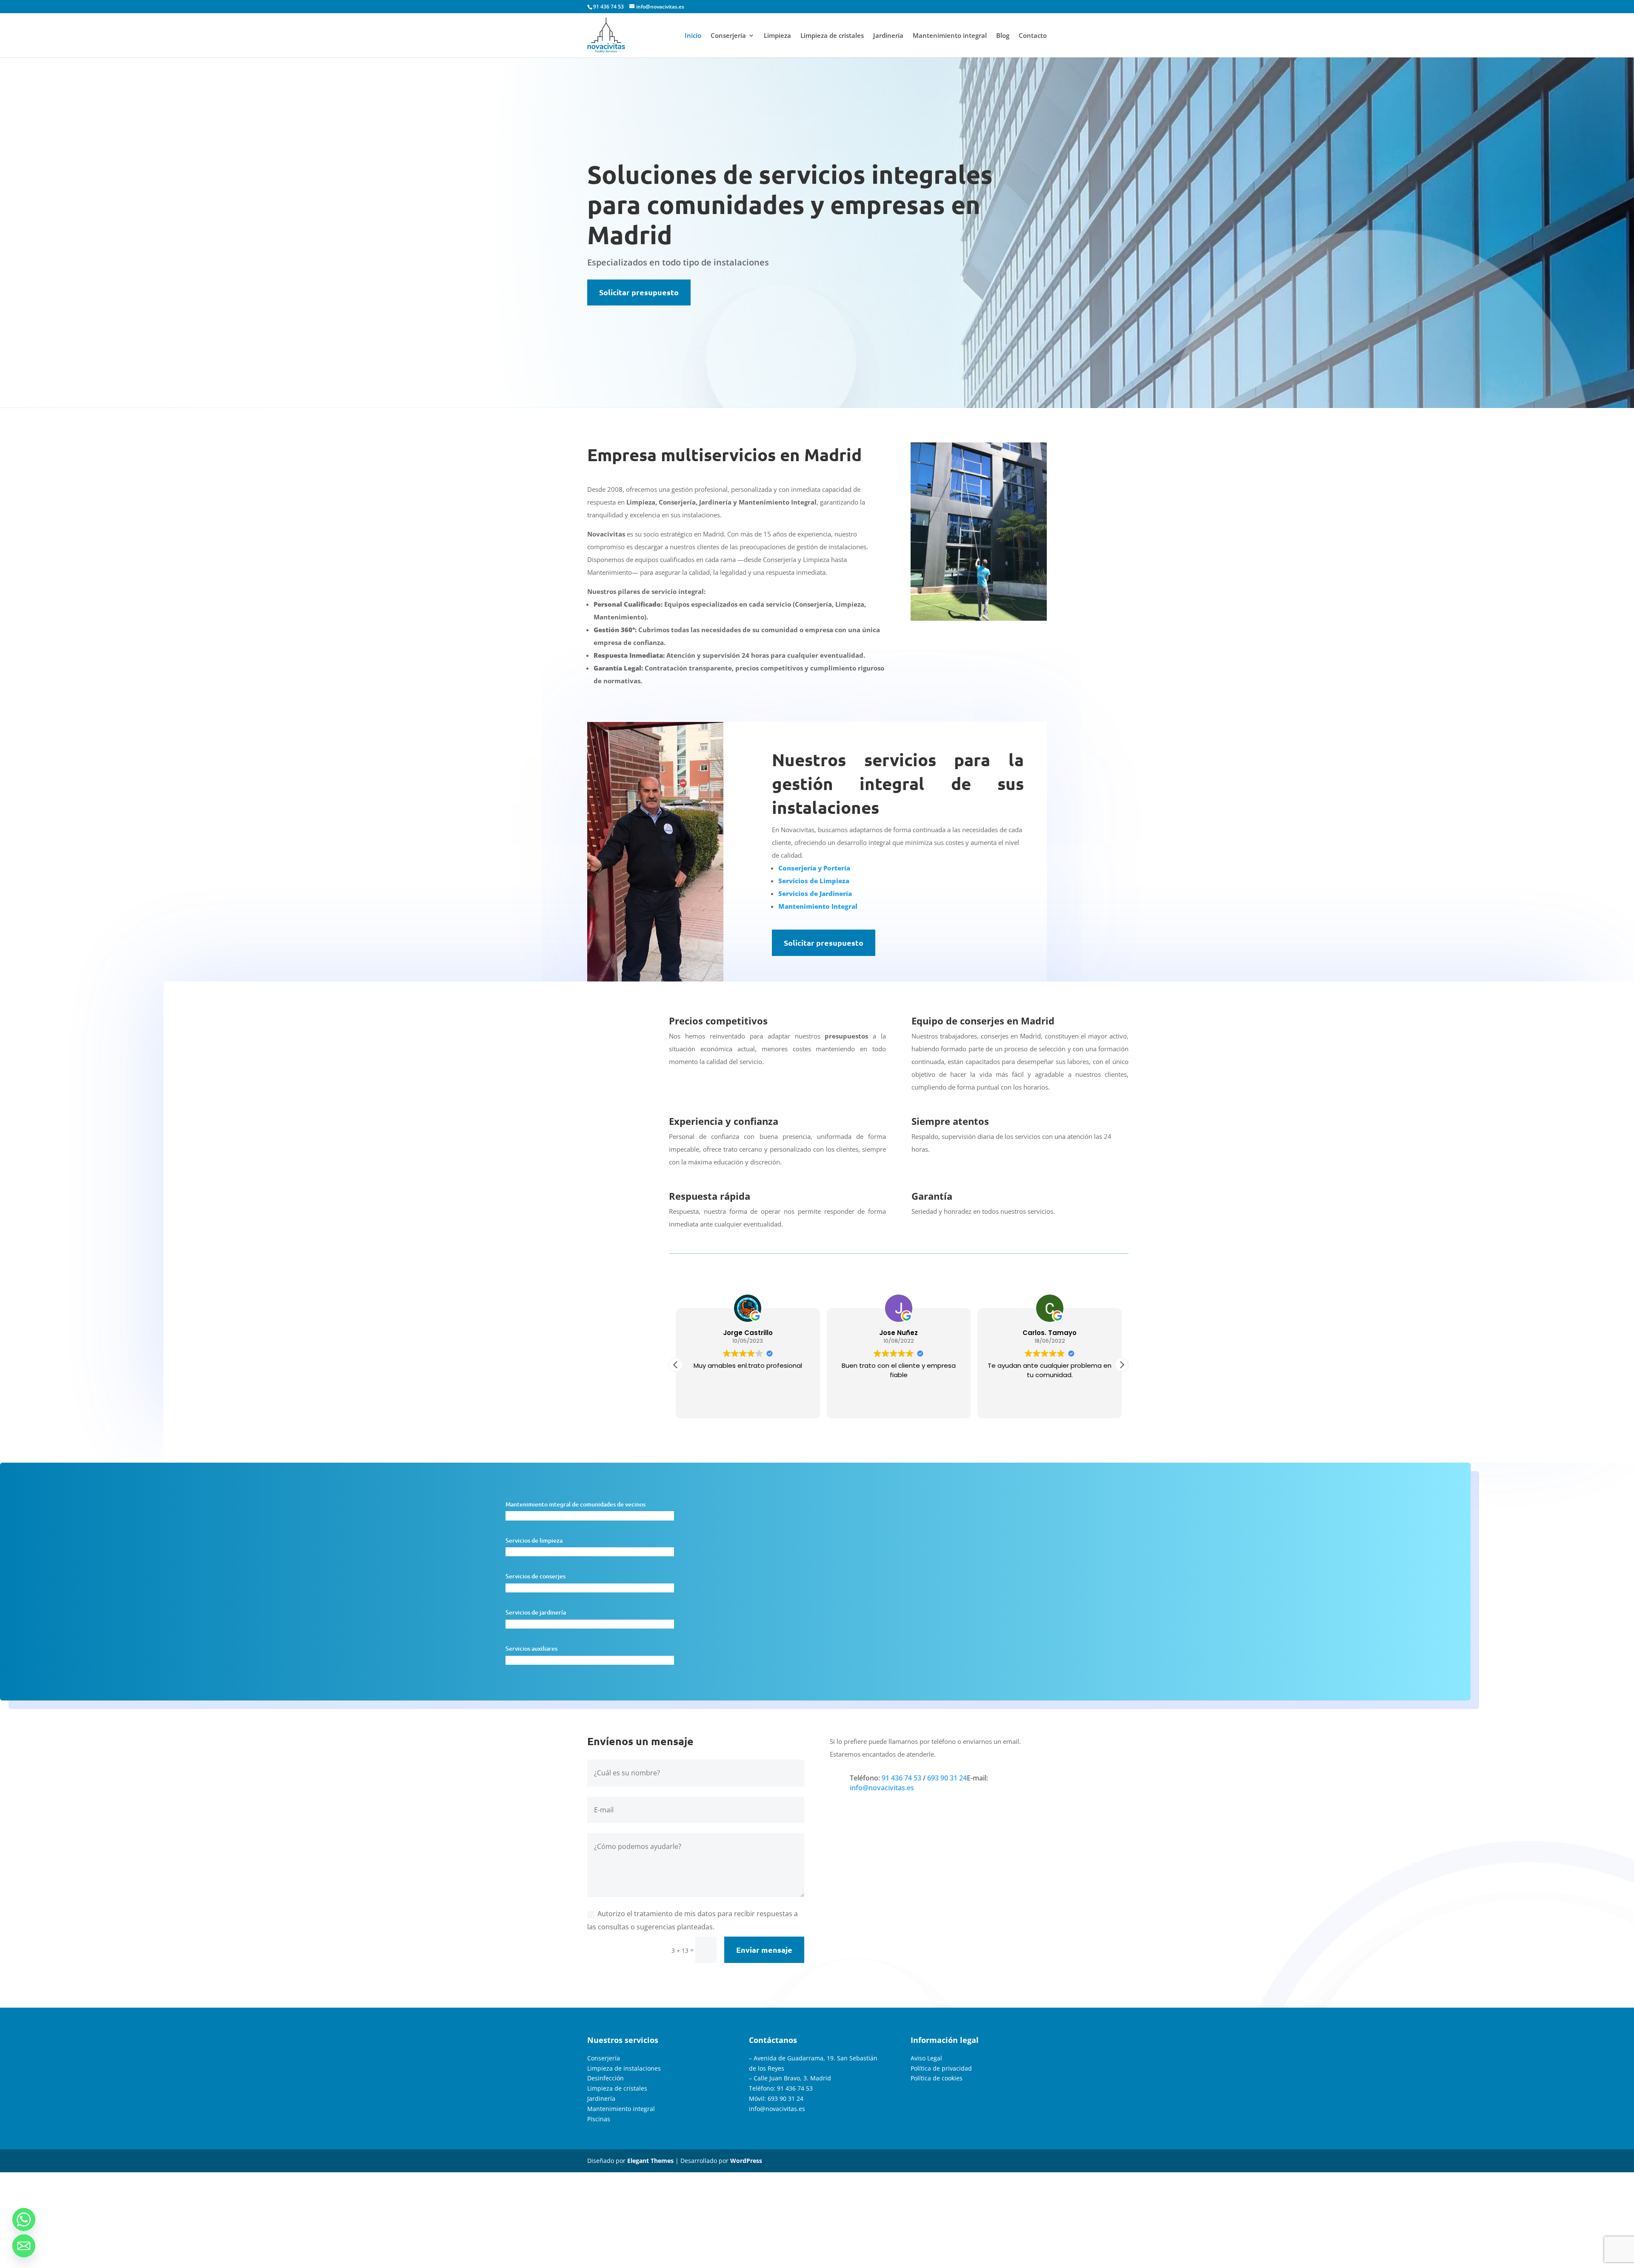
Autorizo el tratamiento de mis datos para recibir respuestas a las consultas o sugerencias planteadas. (693, 1920)
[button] (1122, 1365)
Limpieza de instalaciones (624, 2068)
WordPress (746, 2161)
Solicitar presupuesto (639, 292)
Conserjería (728, 36)
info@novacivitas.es (882, 1788)
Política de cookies (937, 2078)
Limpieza (777, 36)
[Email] (24, 2246)
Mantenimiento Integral (818, 906)
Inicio (693, 36)
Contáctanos (773, 2040)
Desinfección (606, 2078)
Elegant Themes (650, 2161)
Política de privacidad (941, 2068)
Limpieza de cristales (832, 36)
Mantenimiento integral (950, 36)
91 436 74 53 (608, 7)
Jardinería (888, 36)
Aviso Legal (926, 2058)
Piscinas (599, 2119)
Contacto (1033, 36)
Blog (1003, 36)
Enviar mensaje (764, 1950)
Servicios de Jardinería (815, 893)
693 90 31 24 (947, 1778)
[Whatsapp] (24, 2220)
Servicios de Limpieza (814, 881)
